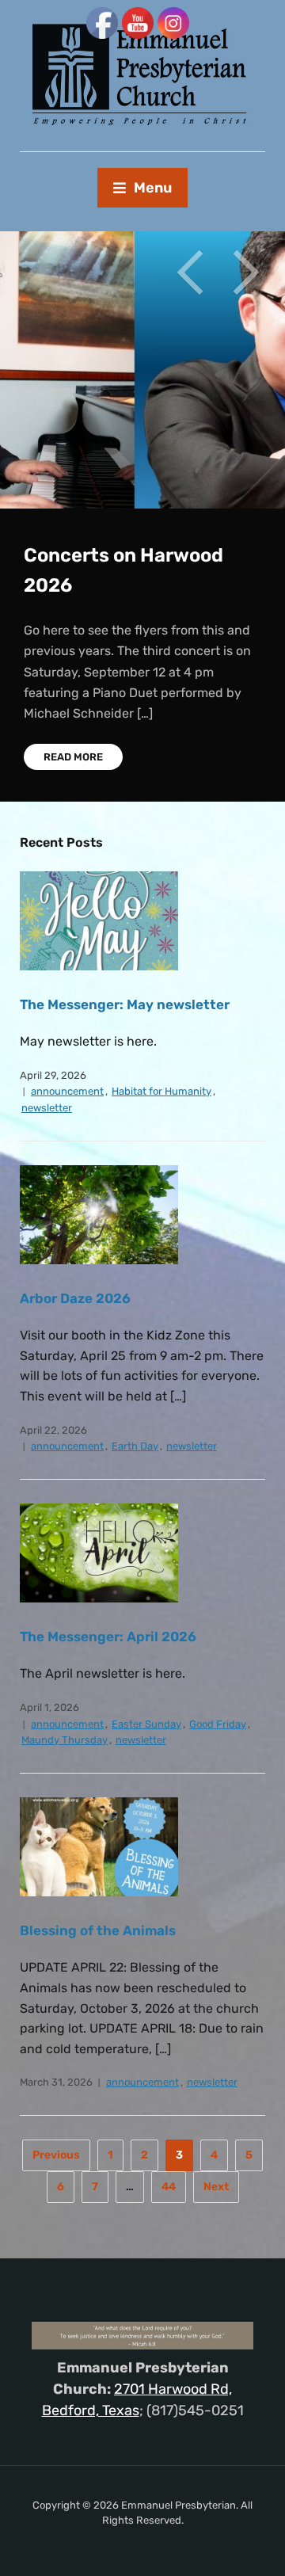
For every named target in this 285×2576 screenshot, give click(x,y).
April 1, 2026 (49, 1707)
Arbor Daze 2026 (75, 1298)
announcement (67, 1091)
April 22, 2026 (53, 1430)
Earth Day (135, 1446)
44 (169, 2187)
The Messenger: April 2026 (108, 1637)
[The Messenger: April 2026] (99, 1552)
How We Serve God (108, 555)
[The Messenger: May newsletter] (99, 920)
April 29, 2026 (53, 1075)
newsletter (47, 1108)
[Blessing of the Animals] (99, 1846)
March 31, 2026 (56, 2082)
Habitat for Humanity (161, 1091)
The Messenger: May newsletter (125, 1004)
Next (245, 272)
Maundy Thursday (65, 1740)
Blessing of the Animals (98, 1930)
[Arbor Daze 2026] (99, 1214)
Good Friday (218, 1724)
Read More (73, 747)
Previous (190, 272)
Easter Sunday (146, 1724)
